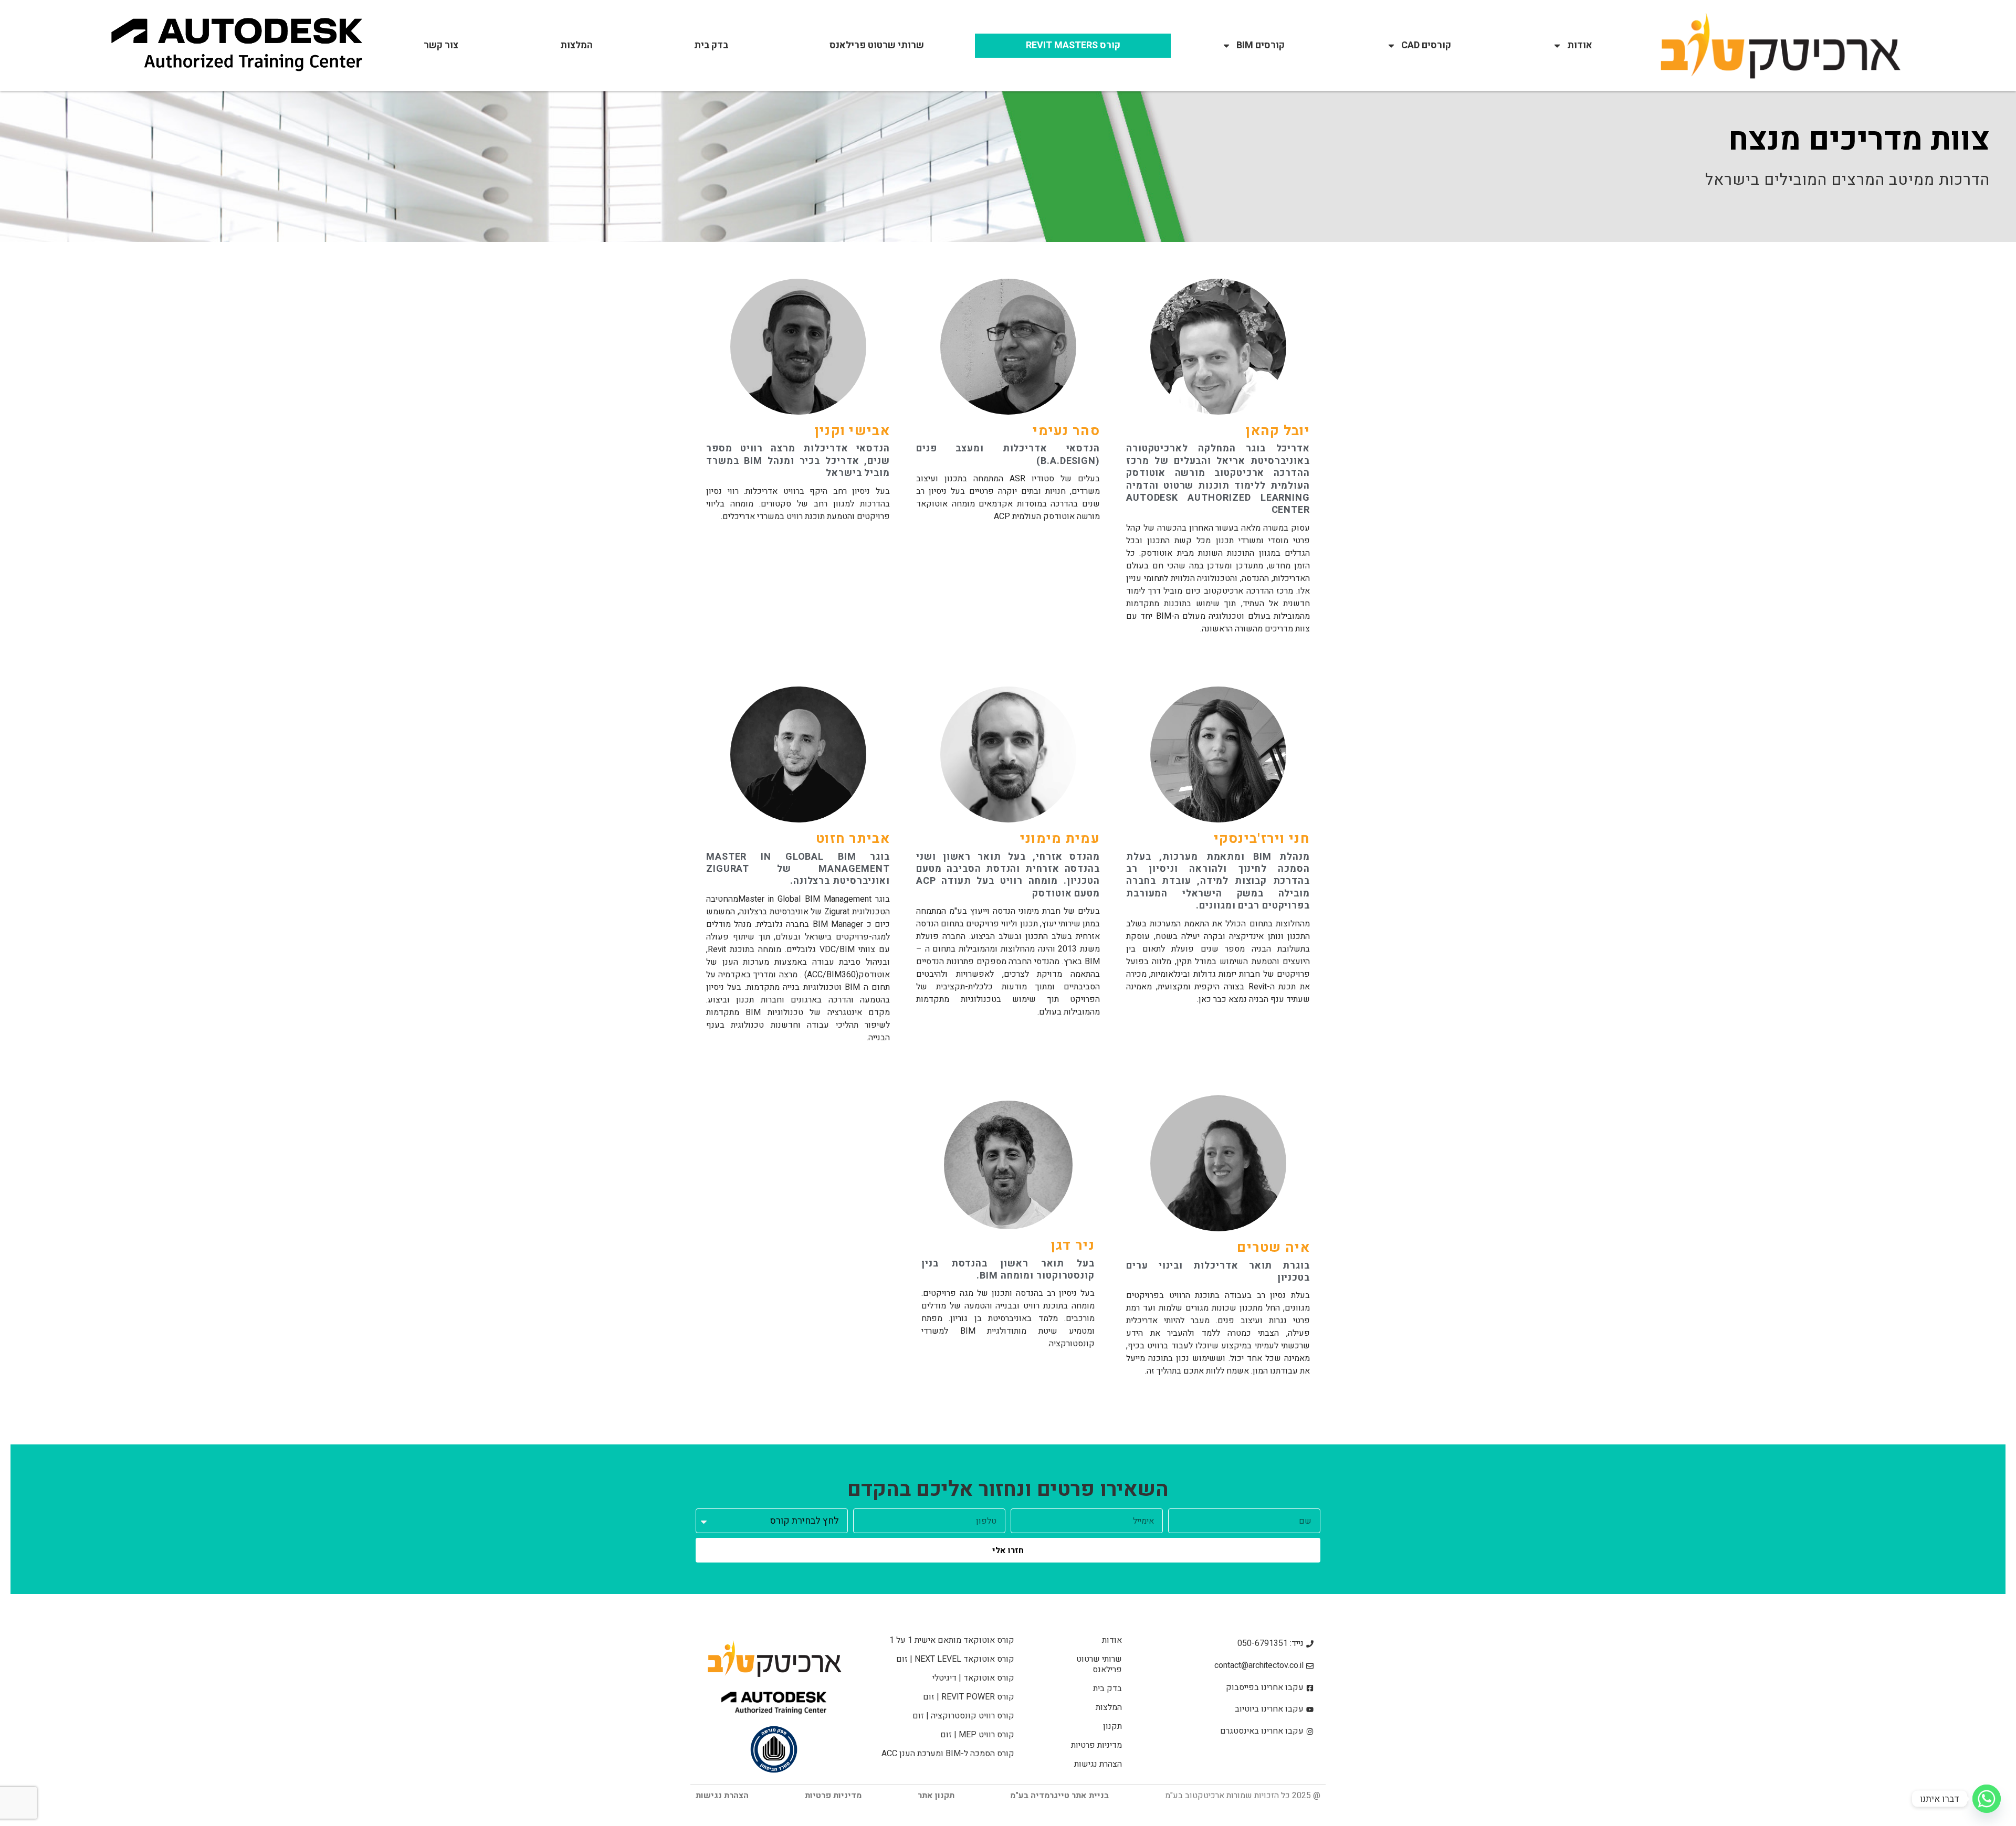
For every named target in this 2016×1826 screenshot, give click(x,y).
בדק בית (711, 45)
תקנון (1112, 1726)
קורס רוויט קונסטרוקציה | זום (963, 1716)
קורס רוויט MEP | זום (977, 1735)
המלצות (576, 45)
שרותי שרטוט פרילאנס (877, 45)
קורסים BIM (1261, 45)
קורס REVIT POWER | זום (969, 1697)
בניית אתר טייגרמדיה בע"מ (1059, 1796)
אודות (1580, 45)
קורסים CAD (1426, 45)
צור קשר (441, 45)
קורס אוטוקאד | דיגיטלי (973, 1678)
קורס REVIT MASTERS (1073, 45)
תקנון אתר (936, 1796)
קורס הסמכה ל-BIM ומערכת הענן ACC (948, 1754)
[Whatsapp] (1987, 1799)
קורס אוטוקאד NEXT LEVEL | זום (955, 1659)
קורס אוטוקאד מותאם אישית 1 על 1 (952, 1640)
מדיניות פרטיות (1096, 1745)
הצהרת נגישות (1098, 1764)
